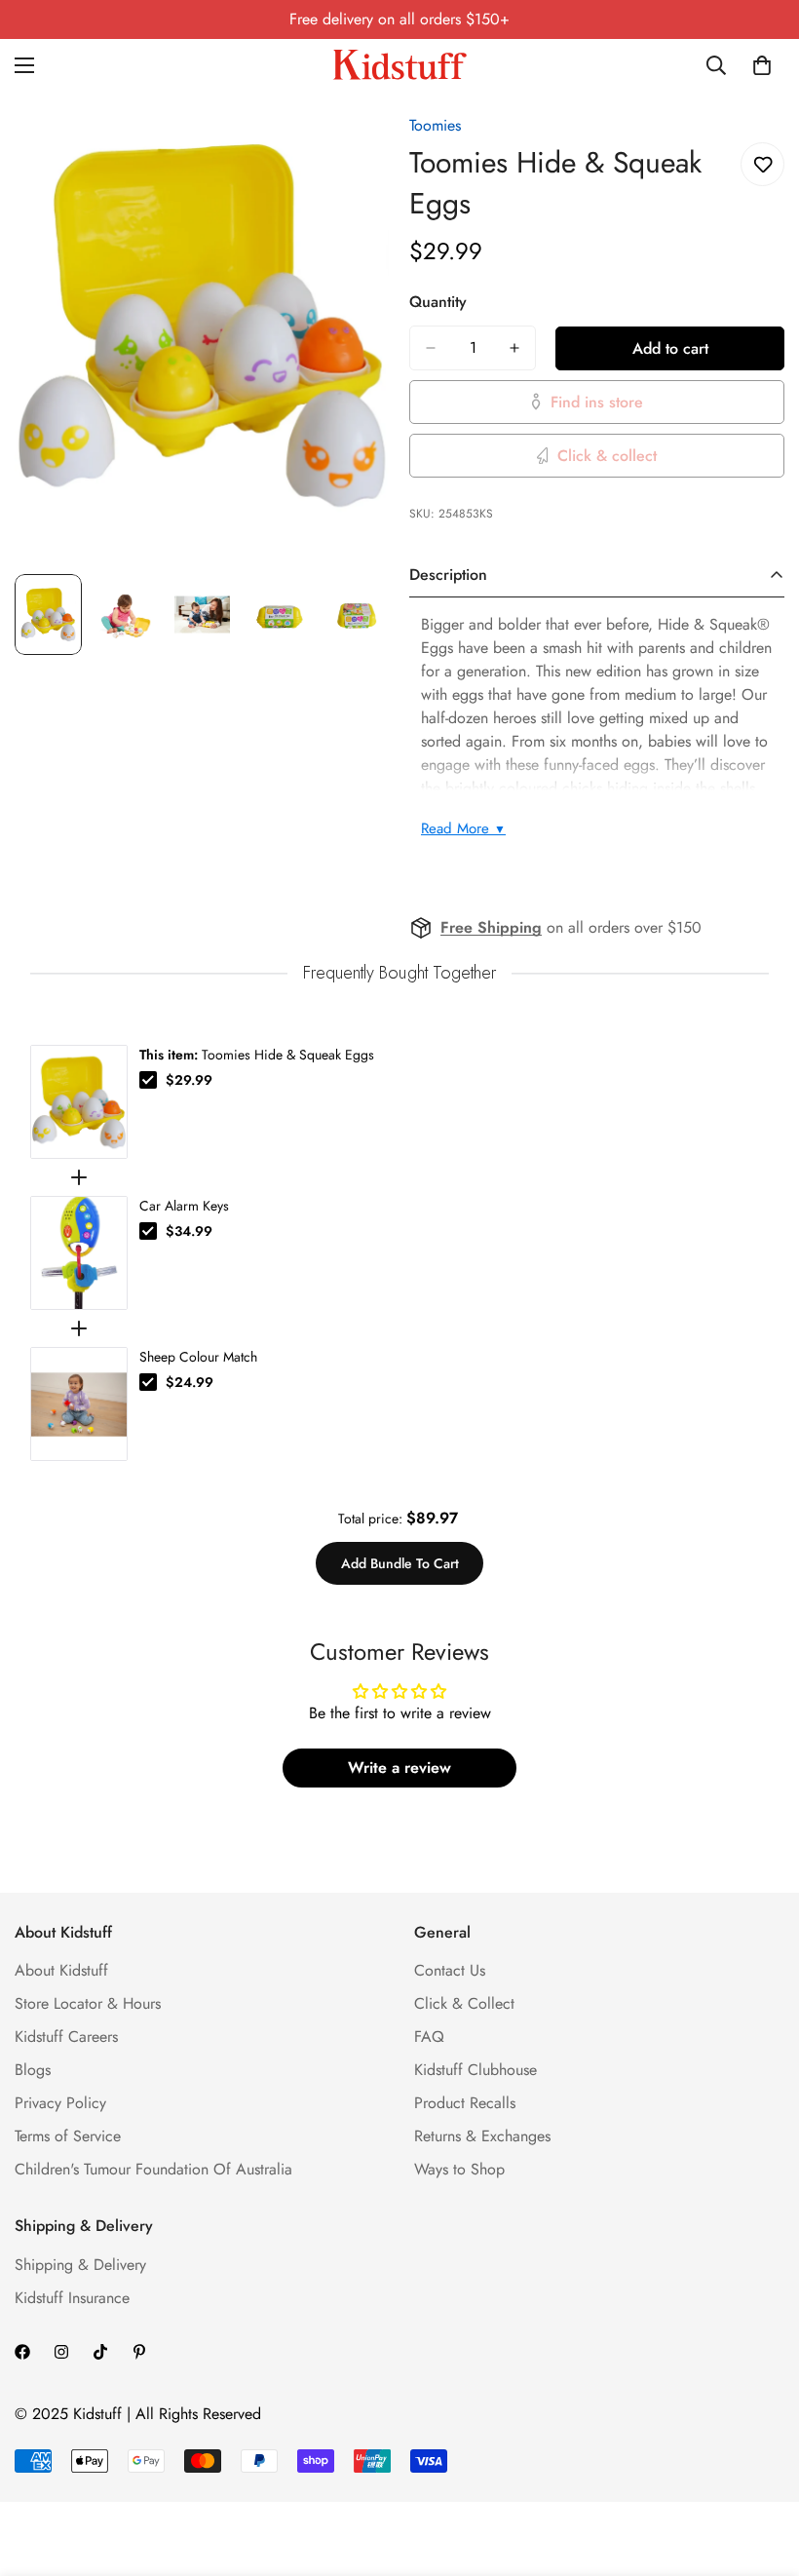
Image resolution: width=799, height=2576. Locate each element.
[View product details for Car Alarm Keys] (79, 1253)
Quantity (438, 302)
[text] (399, 973)
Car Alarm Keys (184, 1206)
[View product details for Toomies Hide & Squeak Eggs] (79, 1102)
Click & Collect (464, 2003)
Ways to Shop (459, 2169)
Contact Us (450, 1970)
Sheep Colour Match (198, 1357)
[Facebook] (22, 2352)
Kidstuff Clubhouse (476, 2070)
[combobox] (717, 65)
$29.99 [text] (189, 1080)
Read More (463, 828)
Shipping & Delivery (80, 2265)
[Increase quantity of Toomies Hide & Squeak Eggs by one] (514, 348)
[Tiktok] (100, 2352)
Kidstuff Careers (66, 2037)
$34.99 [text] (189, 1231)
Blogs (33, 2070)
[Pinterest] (139, 2352)
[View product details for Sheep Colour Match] (79, 1404)
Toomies (435, 125)
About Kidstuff (61, 1970)
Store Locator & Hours (88, 2003)
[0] (762, 65)
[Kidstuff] (399, 65)
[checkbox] (148, 1080)
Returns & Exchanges (482, 2136)
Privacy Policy (60, 2103)
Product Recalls (465, 2103)
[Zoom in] (348, 132)
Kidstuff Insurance (72, 2298)
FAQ (429, 2037)
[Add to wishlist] (762, 164)
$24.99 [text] (190, 1382)
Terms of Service (68, 2136)
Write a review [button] (399, 1768)
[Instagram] (61, 2352)
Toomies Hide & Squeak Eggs (257, 1055)
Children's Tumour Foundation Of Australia (153, 2169)
